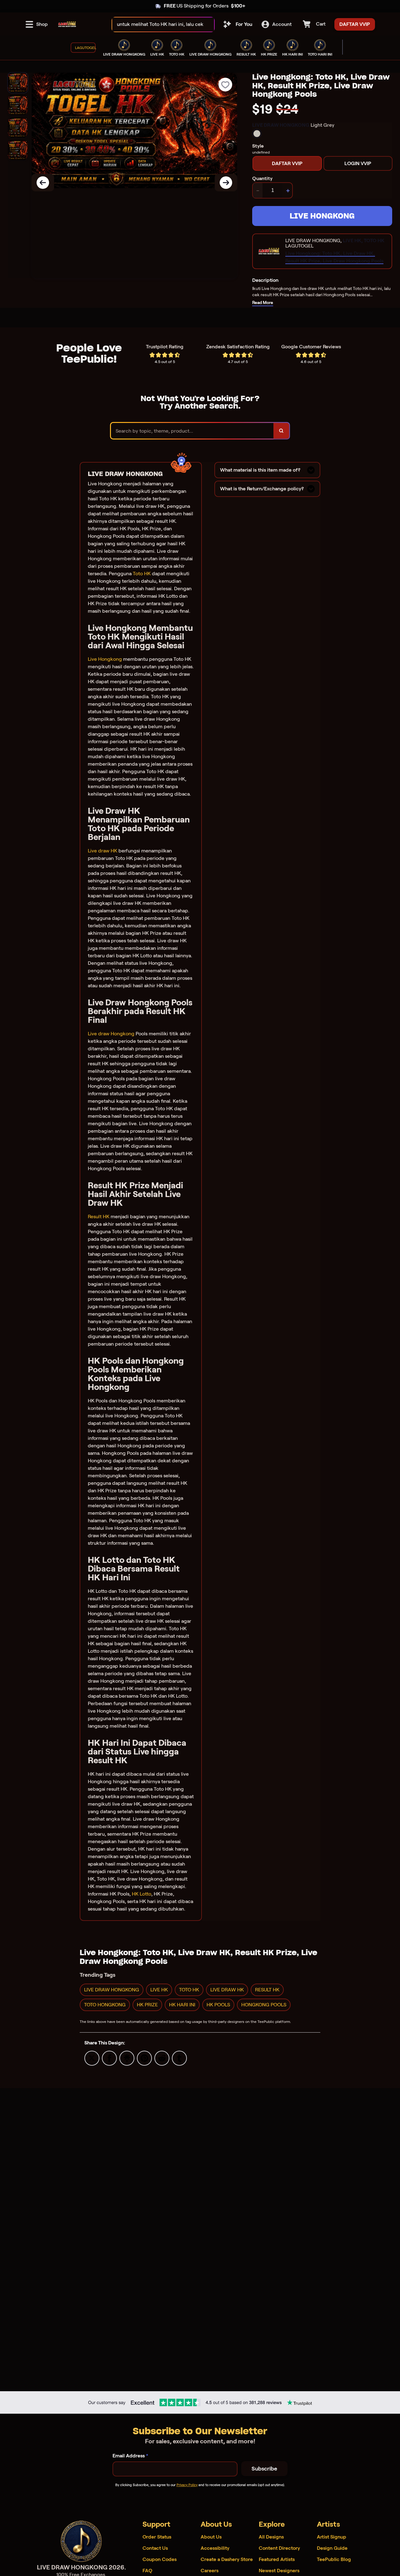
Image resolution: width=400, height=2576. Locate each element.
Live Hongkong (105, 659)
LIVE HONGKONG (322, 216)
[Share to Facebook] (109, 2058)
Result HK (99, 1217)
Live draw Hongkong (111, 1034)
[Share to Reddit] (162, 2058)
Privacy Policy (187, 2485)
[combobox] (156, 25)
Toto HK (142, 574)
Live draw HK (102, 851)
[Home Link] (67, 24)
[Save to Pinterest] (144, 2058)
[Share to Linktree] (127, 2058)
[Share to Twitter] (92, 2058)
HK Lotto (142, 1894)
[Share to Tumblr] (179, 2058)
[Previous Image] (43, 183)
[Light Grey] (257, 134)
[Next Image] (226, 183)
